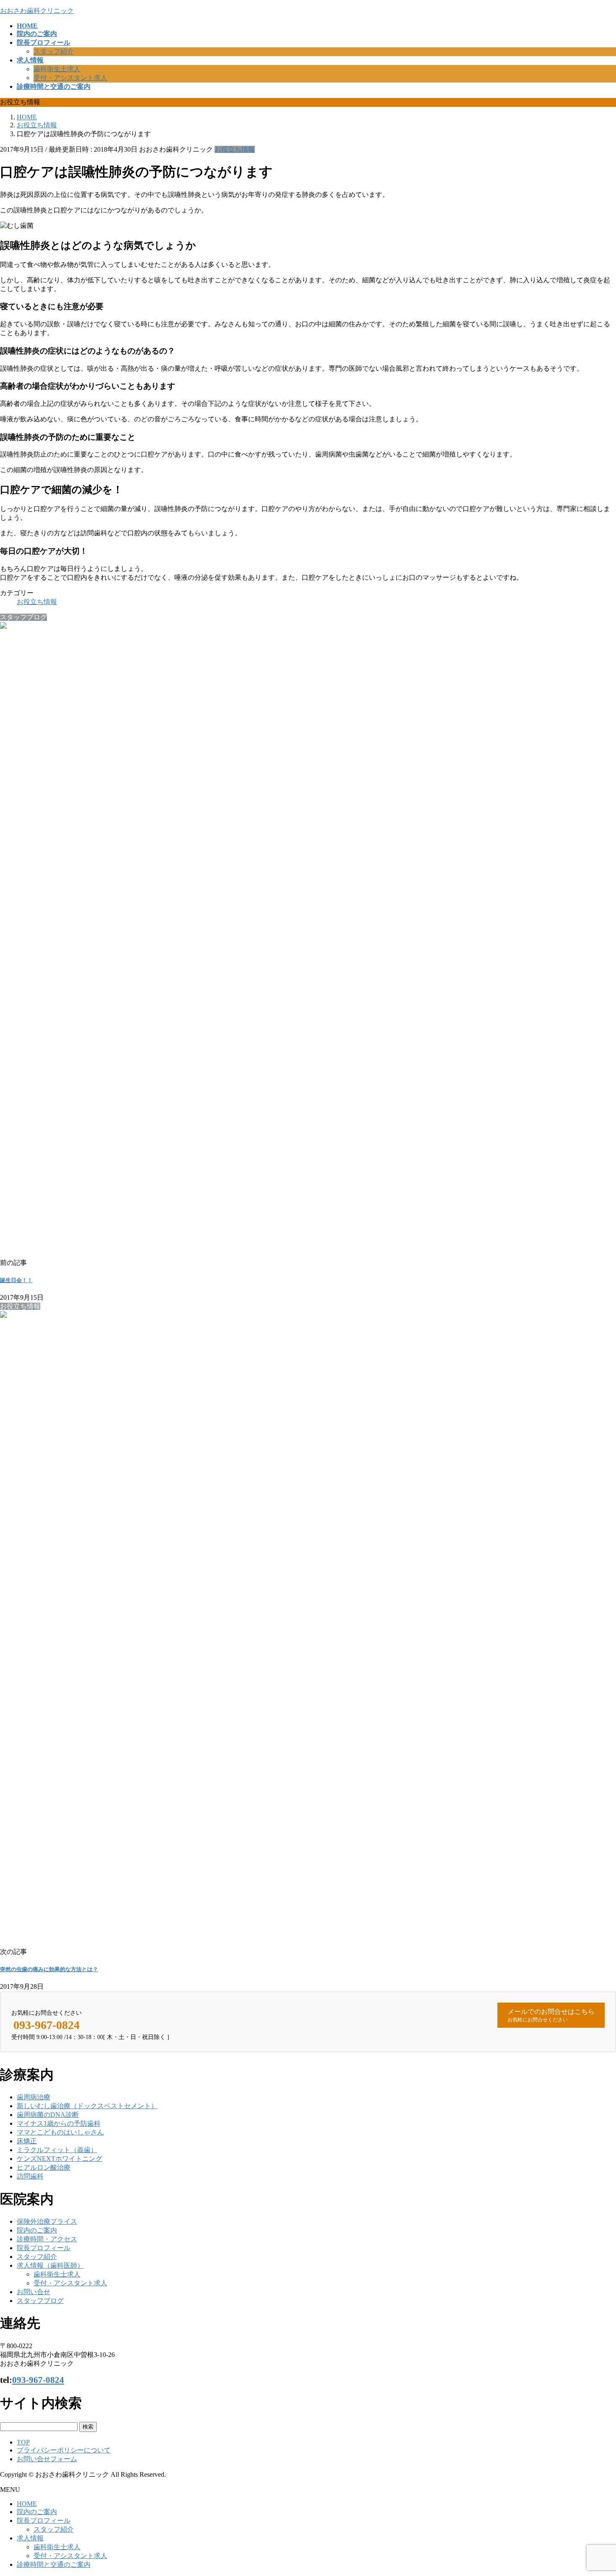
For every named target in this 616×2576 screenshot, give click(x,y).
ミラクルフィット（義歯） (57, 2150)
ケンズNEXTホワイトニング (60, 2159)
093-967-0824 (38, 2380)
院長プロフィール (44, 2248)
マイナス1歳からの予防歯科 (59, 2123)
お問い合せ (34, 2292)
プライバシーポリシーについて (64, 2450)
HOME (27, 2504)
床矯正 (27, 2141)
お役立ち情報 (235, 149)
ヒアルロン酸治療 (44, 2167)
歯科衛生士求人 (57, 69)
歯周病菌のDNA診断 (48, 2115)
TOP (23, 2442)
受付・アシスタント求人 (70, 78)
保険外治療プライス (47, 2221)
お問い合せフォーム (47, 2459)
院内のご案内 (37, 2230)
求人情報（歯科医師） (50, 2265)
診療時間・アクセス (47, 2239)
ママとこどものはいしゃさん (60, 2132)
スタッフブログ (40, 2301)
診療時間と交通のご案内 (54, 2564)
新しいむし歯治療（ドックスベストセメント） (87, 2106)
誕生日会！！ (16, 1280)
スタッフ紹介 (54, 51)
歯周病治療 (34, 2097)
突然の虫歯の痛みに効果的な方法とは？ (49, 1969)
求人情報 (30, 2538)
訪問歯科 (30, 2176)
